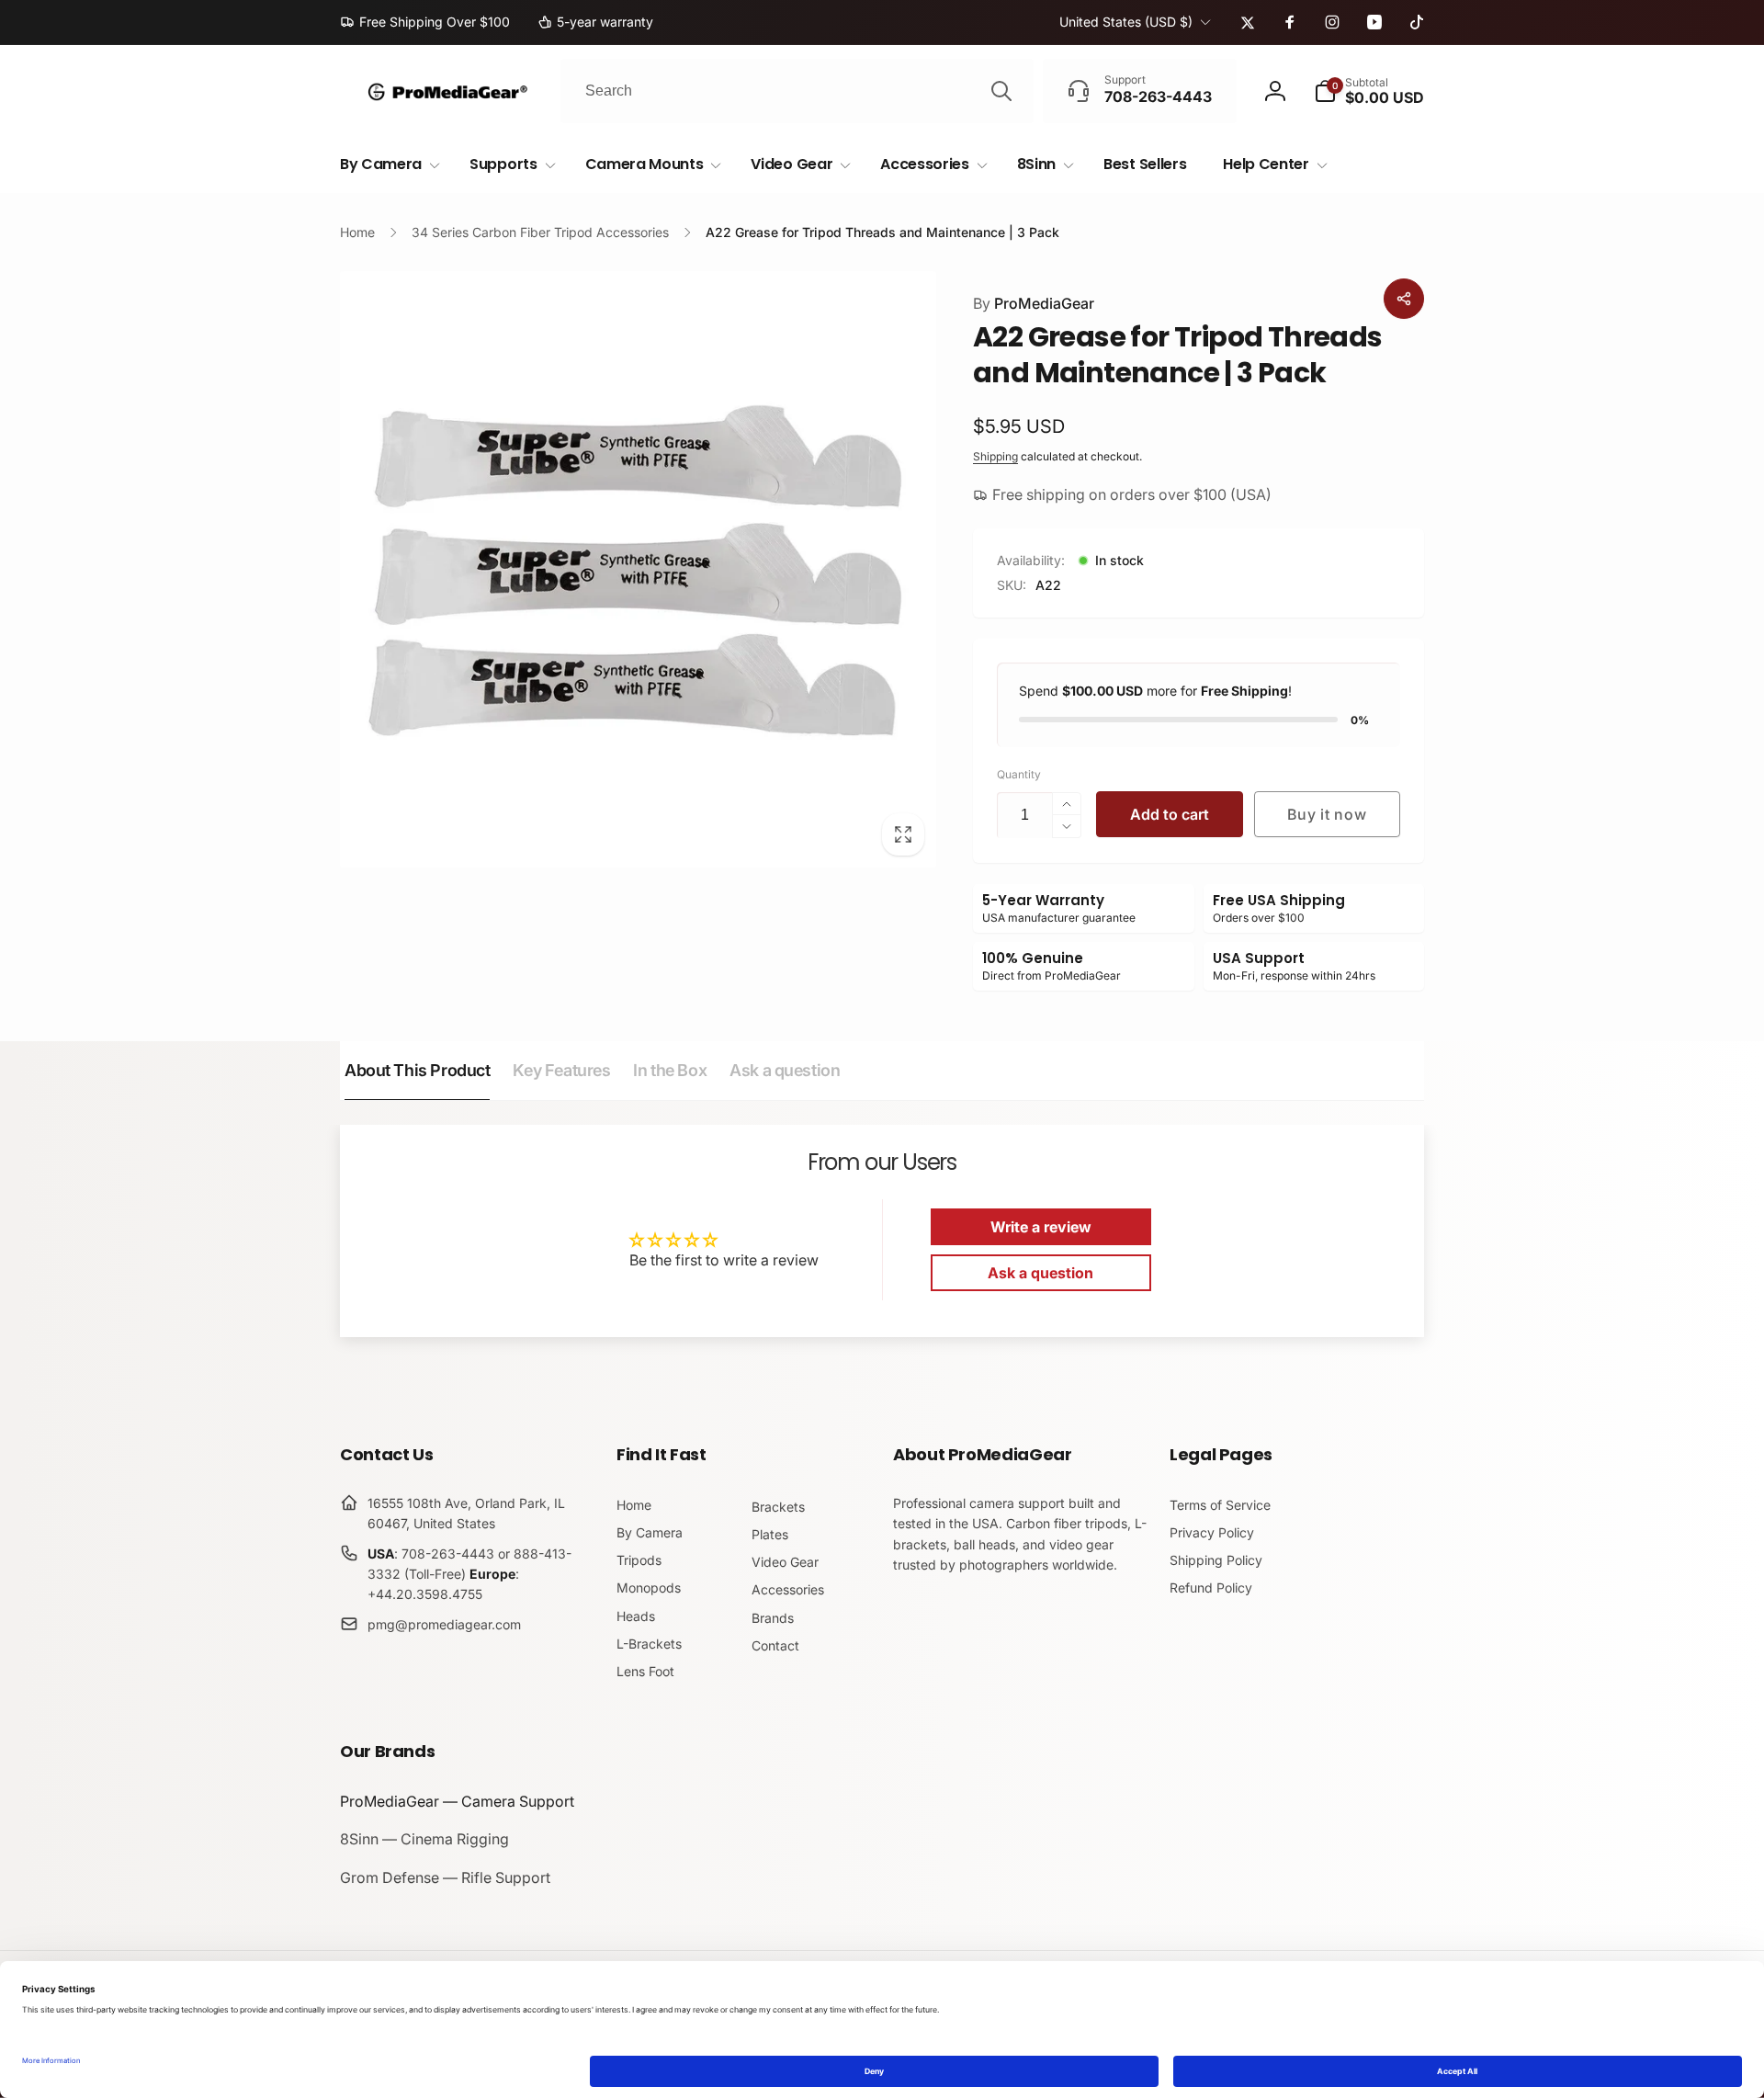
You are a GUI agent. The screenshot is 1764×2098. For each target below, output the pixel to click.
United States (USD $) (1126, 22)
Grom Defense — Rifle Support (445, 1877)
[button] (1369, 91)
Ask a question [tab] (785, 1070)
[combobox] (797, 91)
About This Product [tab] (417, 1070)
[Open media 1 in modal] (638, 569)
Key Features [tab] (561, 1070)
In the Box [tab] (670, 1070)
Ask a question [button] (1040, 1273)
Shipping (995, 456)
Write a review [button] (1041, 1227)
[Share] (1404, 299)
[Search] (1001, 91)
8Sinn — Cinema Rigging (424, 1839)
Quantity (1019, 774)
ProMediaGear (1034, 303)
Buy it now (1327, 814)
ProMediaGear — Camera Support (457, 1801)
